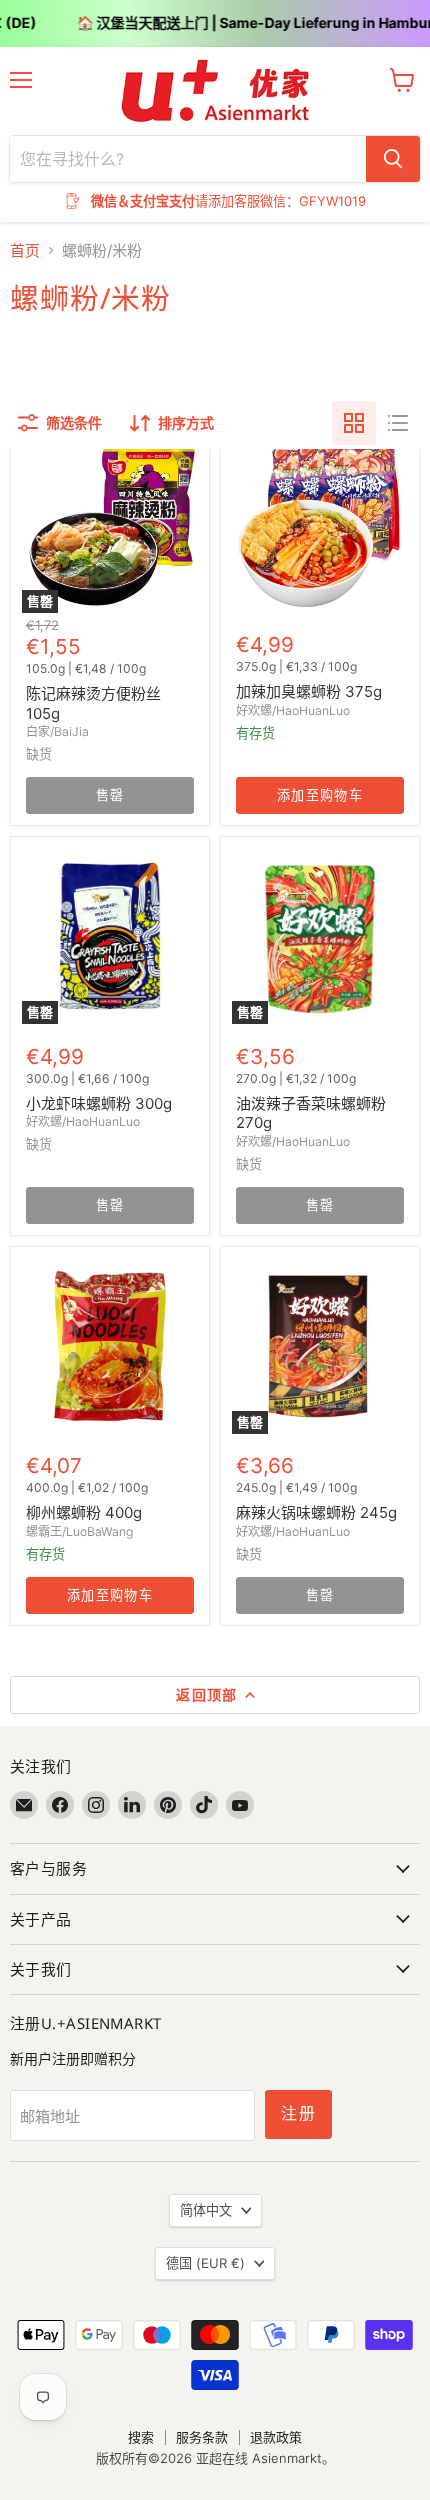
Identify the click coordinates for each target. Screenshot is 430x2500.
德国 (205, 2263)
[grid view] (354, 423)
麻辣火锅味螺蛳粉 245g (316, 1512)
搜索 (141, 2437)
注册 (298, 2113)
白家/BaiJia (57, 731)
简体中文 (206, 2210)
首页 (25, 250)
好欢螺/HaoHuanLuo (293, 710)
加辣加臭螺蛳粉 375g (309, 691)
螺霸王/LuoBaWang (79, 1531)
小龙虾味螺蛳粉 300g (99, 1103)
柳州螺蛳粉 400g (84, 1512)
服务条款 (202, 2437)
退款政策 (276, 2437)
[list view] (398, 423)
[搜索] (393, 159)
